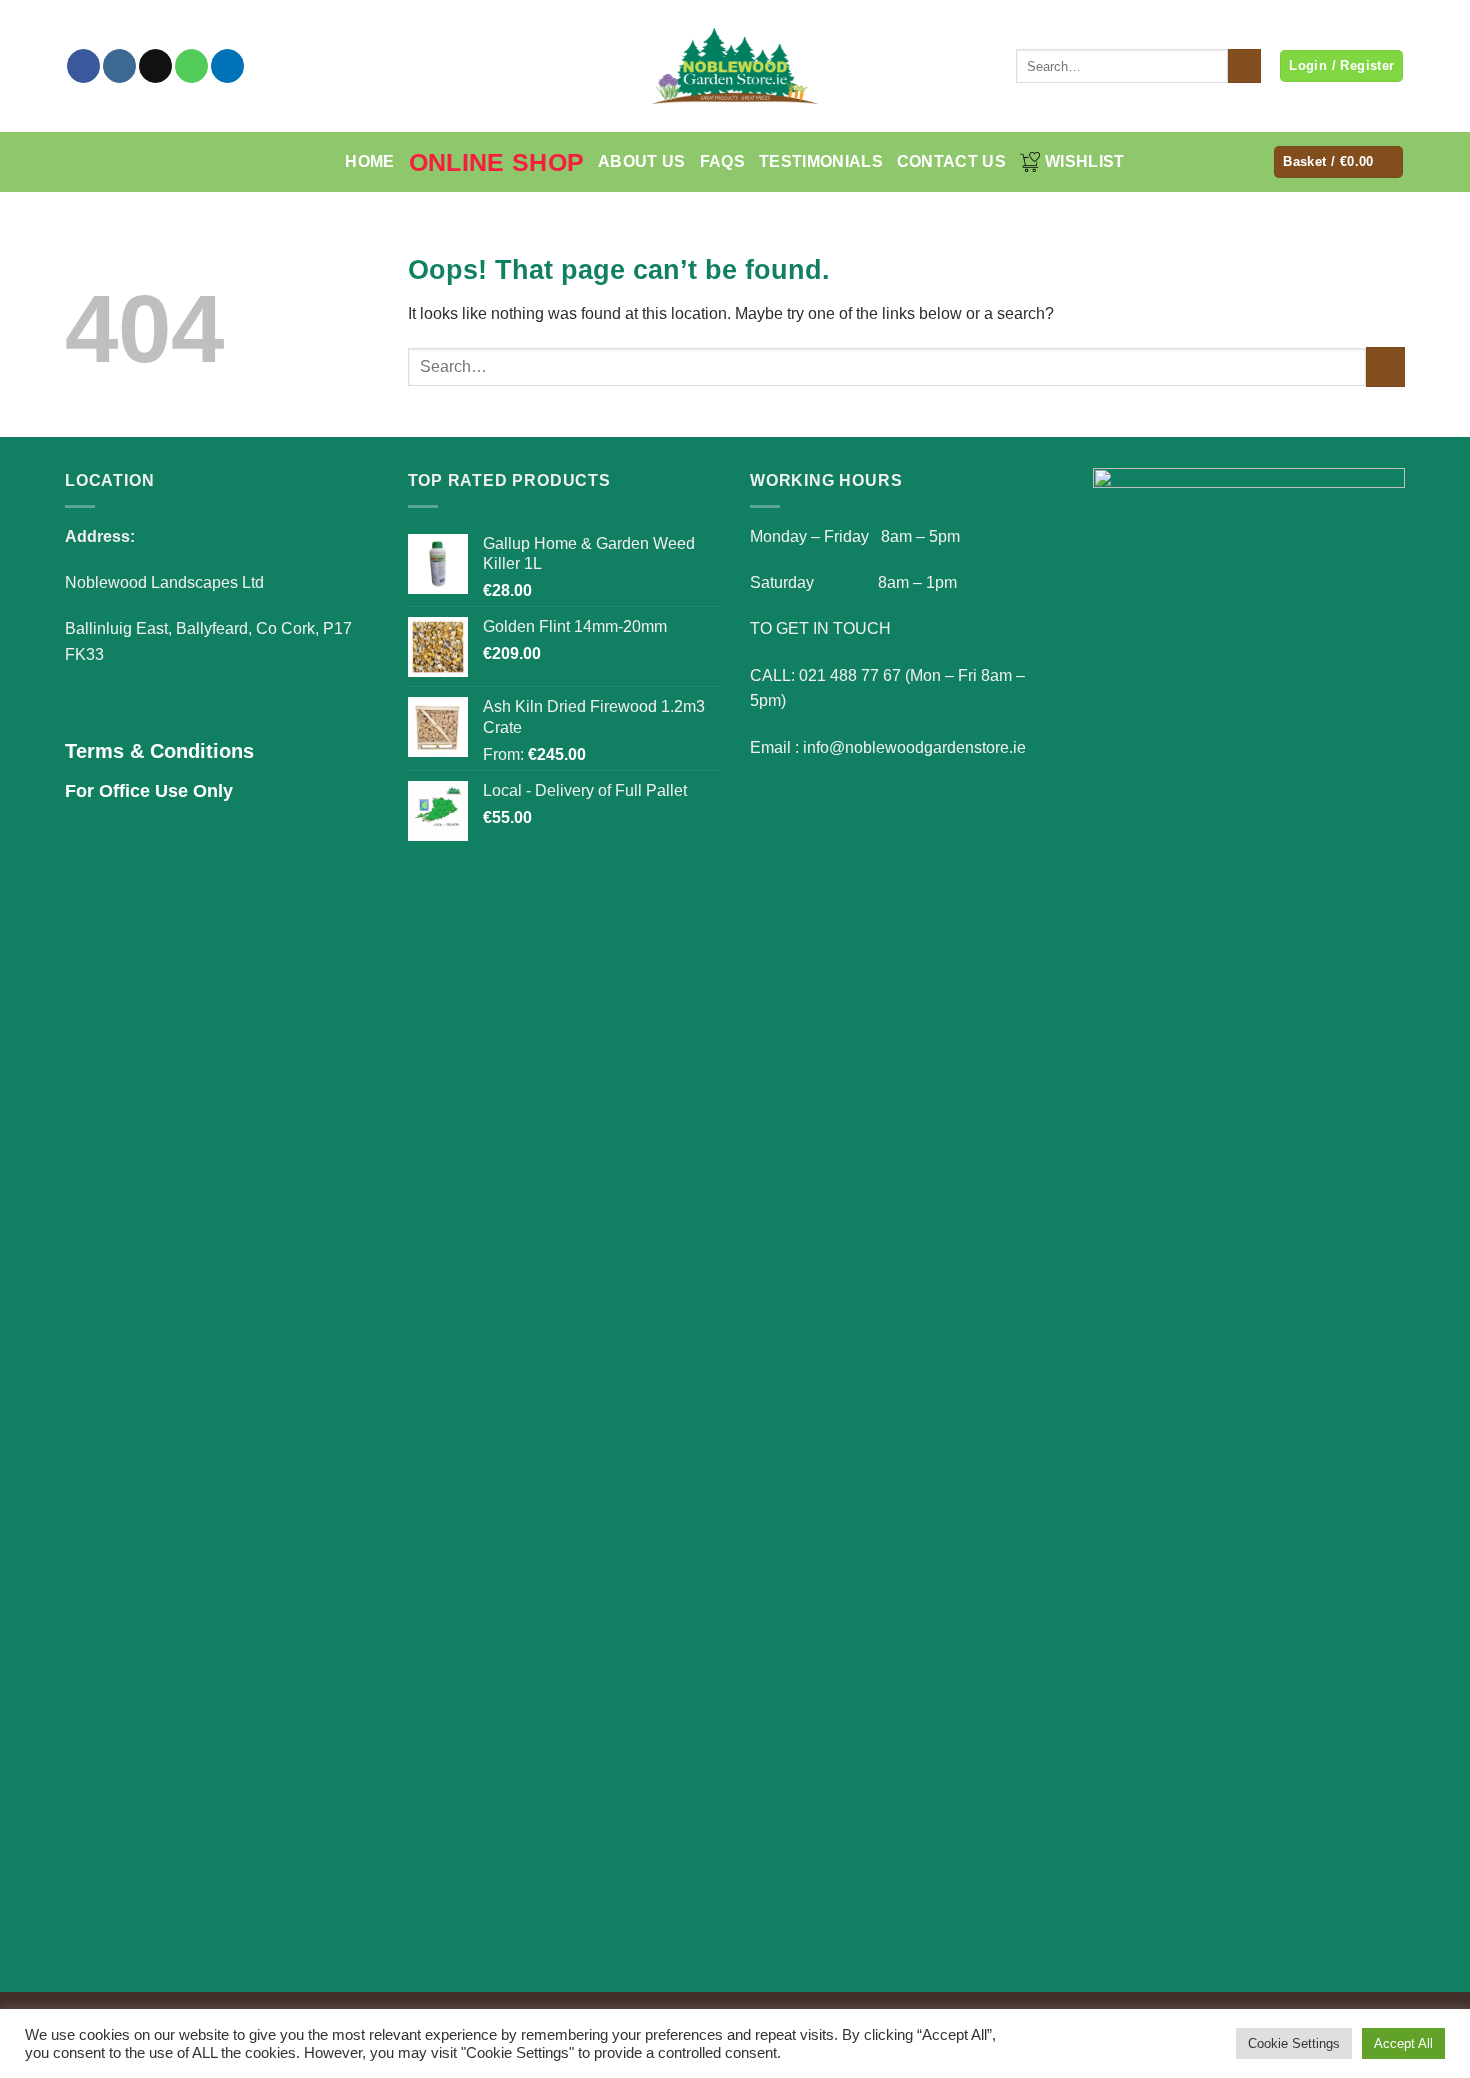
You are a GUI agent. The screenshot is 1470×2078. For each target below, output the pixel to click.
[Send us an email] (155, 66)
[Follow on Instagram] (119, 66)
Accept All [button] (1403, 2043)
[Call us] (191, 66)
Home (369, 161)
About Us (642, 161)
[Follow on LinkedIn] (227, 66)
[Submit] (1244, 66)
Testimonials (821, 161)
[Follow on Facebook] (83, 66)
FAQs (722, 161)
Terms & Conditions (159, 751)
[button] (1338, 162)
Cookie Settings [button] (1294, 2043)
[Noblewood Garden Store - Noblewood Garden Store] (735, 65)
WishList (1085, 161)
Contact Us (951, 161)
